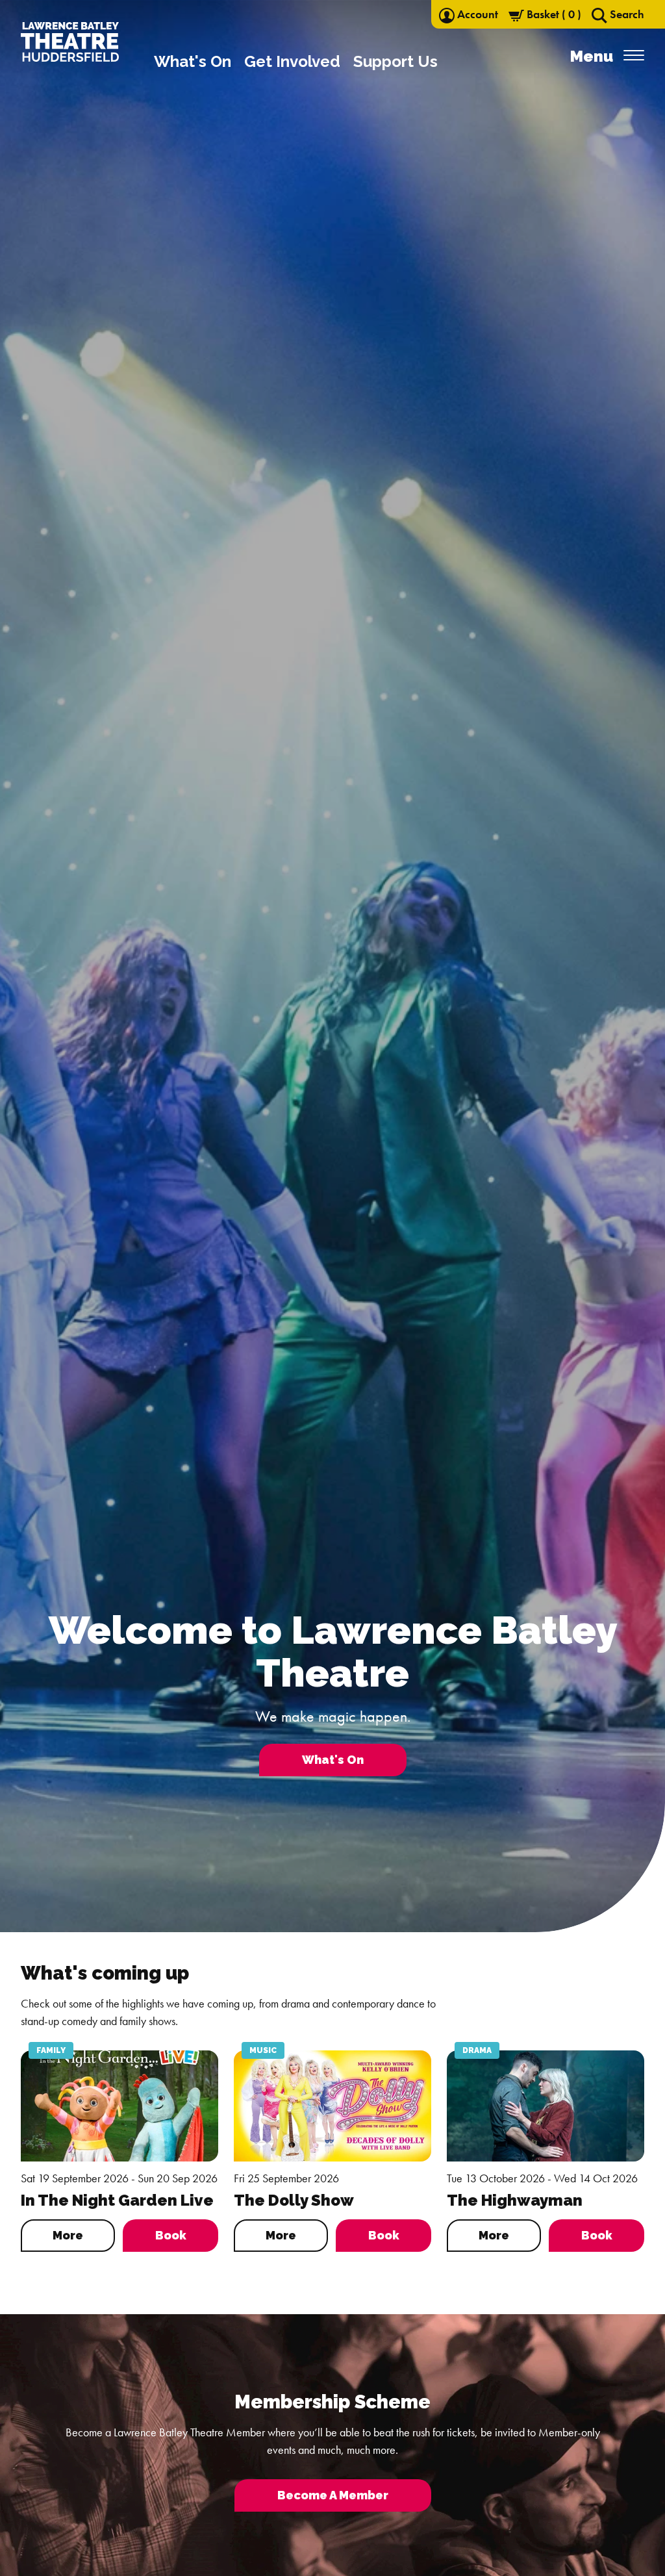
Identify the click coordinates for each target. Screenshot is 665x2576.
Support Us (395, 61)
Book (171, 2235)
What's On (193, 61)
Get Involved (292, 61)
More (68, 2235)
